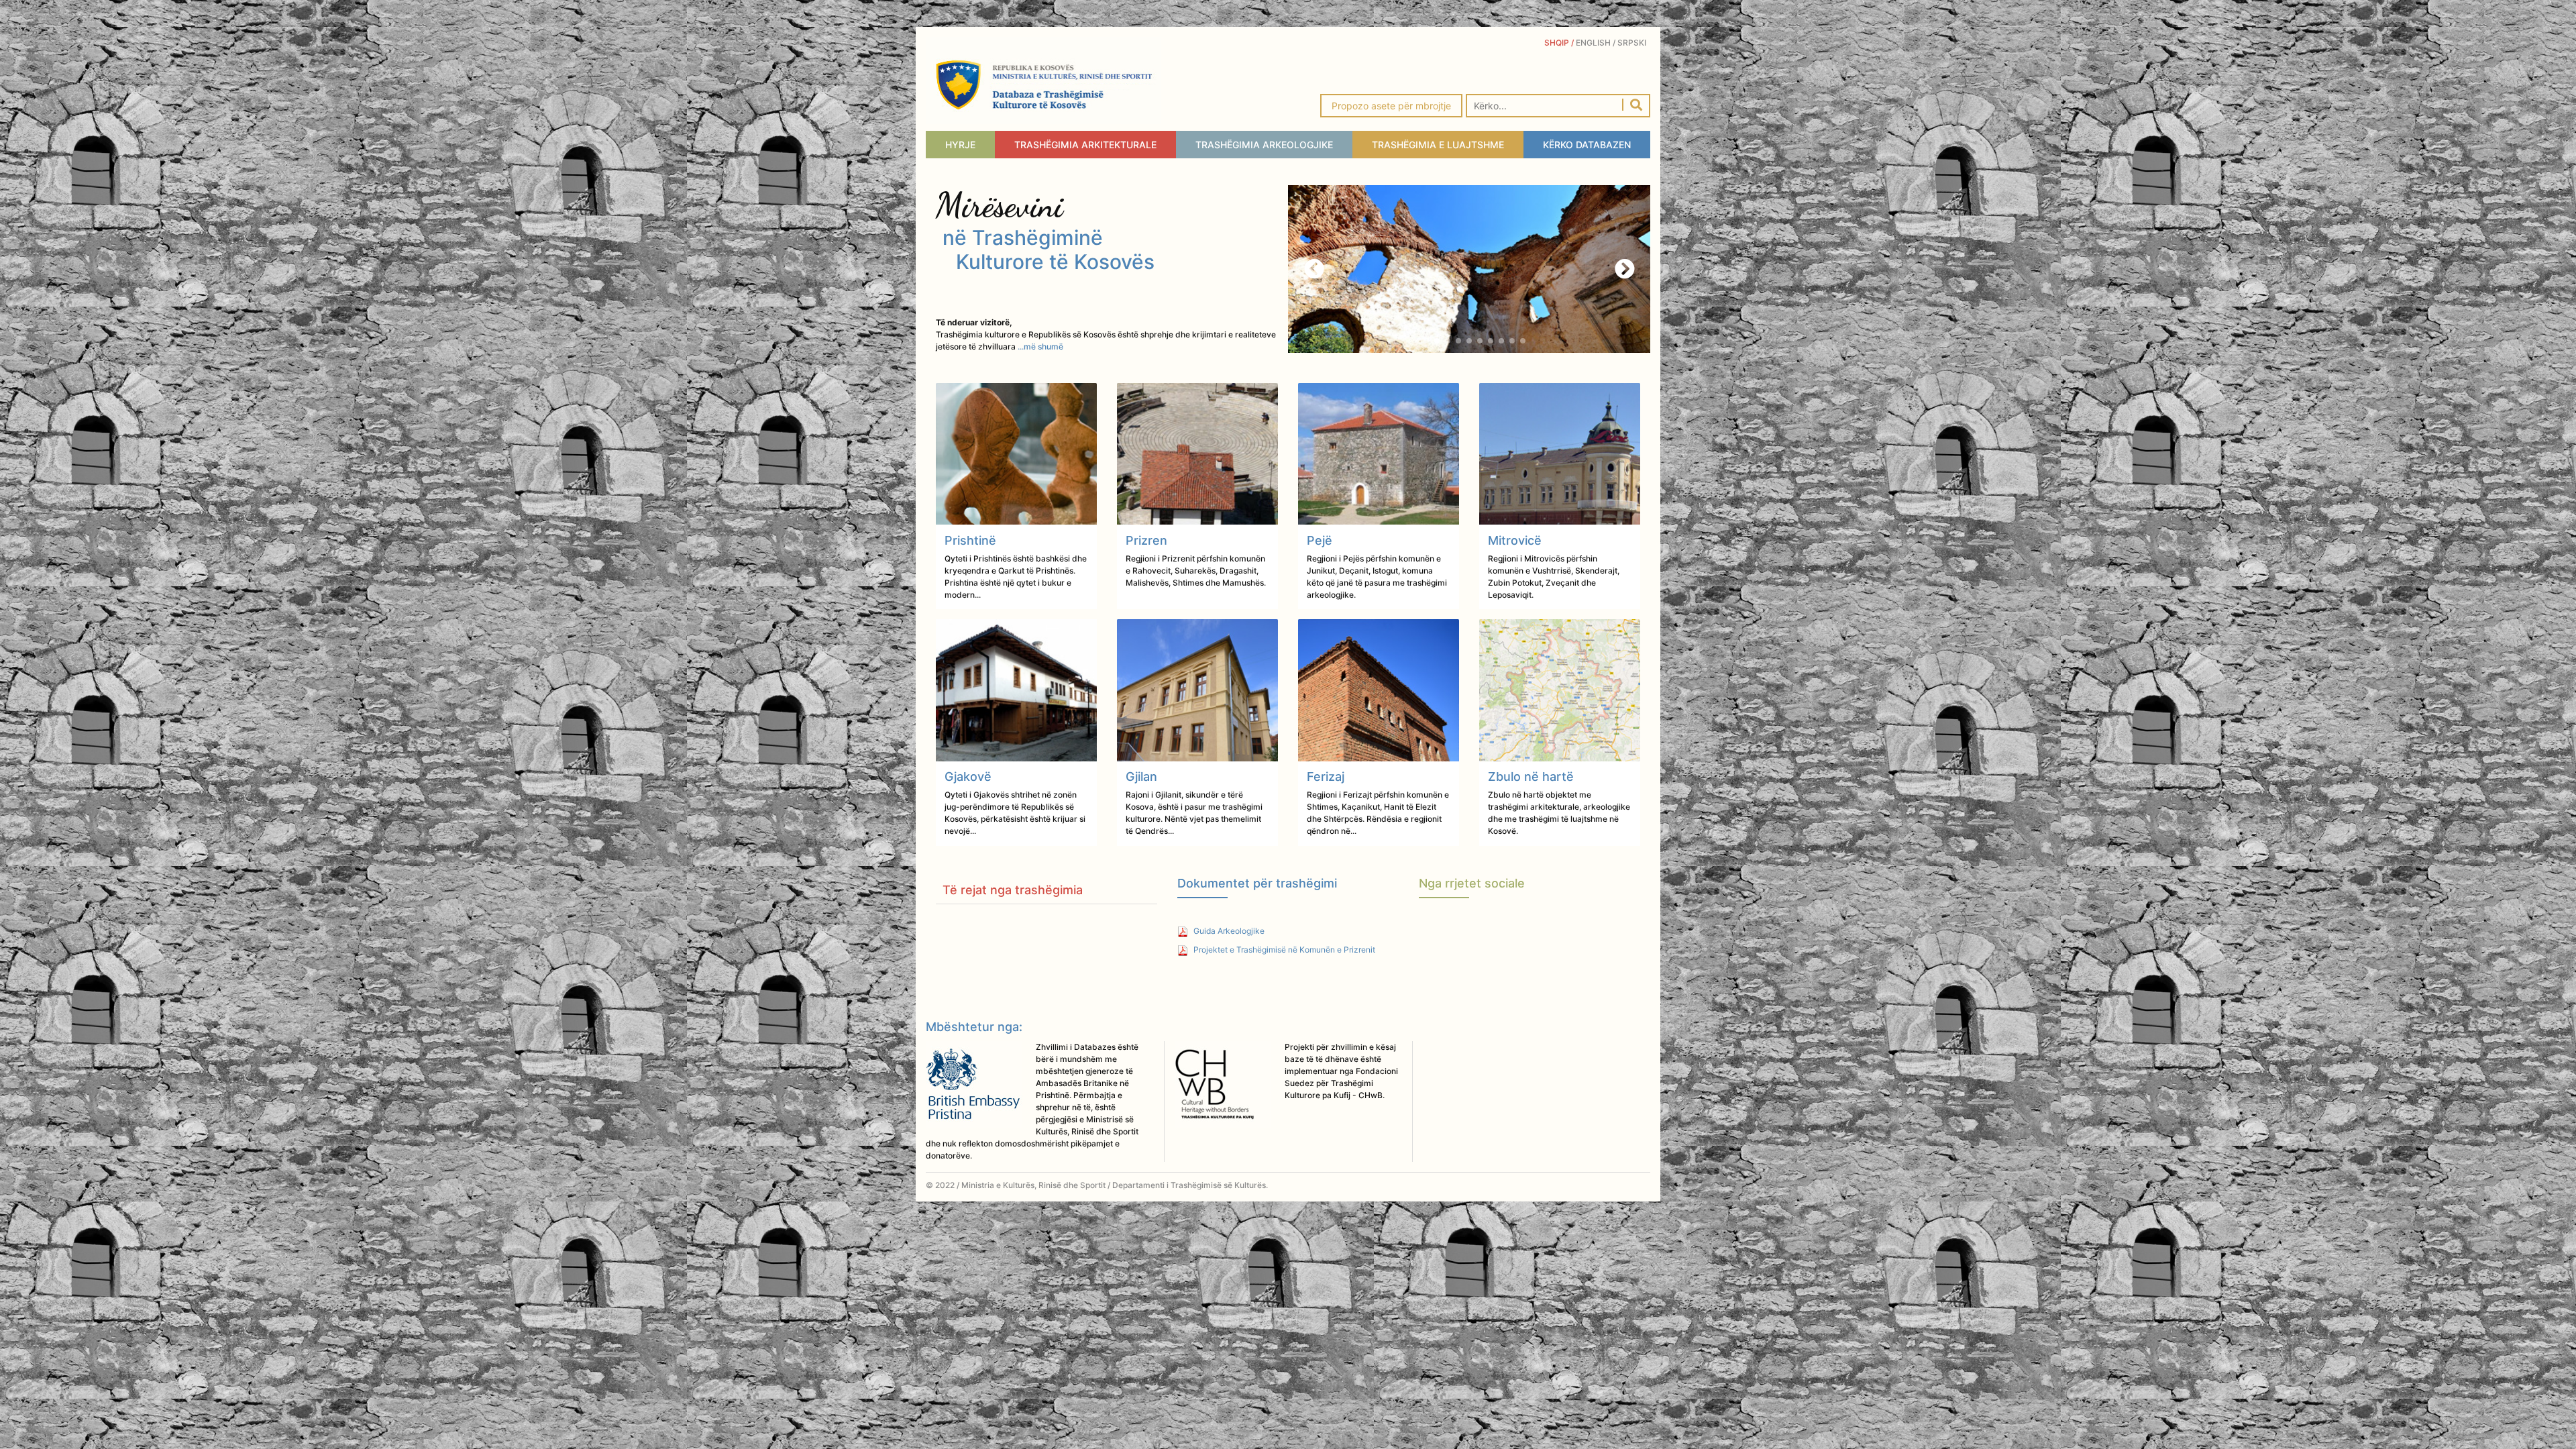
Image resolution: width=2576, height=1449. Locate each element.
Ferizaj (1326, 776)
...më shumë (1040, 346)
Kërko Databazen (1587, 145)
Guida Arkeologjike (1228, 931)
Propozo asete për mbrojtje (1391, 106)
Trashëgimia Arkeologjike (1264, 145)
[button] (1624, 269)
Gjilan (1141, 776)
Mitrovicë (1515, 540)
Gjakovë (968, 776)
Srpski (1634, 43)
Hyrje (960, 145)
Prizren (1146, 540)
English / (1597, 43)
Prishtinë (970, 540)
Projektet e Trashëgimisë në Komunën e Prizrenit (1283, 950)
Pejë (1320, 540)
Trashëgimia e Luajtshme (1438, 145)
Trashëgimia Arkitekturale (1085, 145)
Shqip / (1560, 43)
